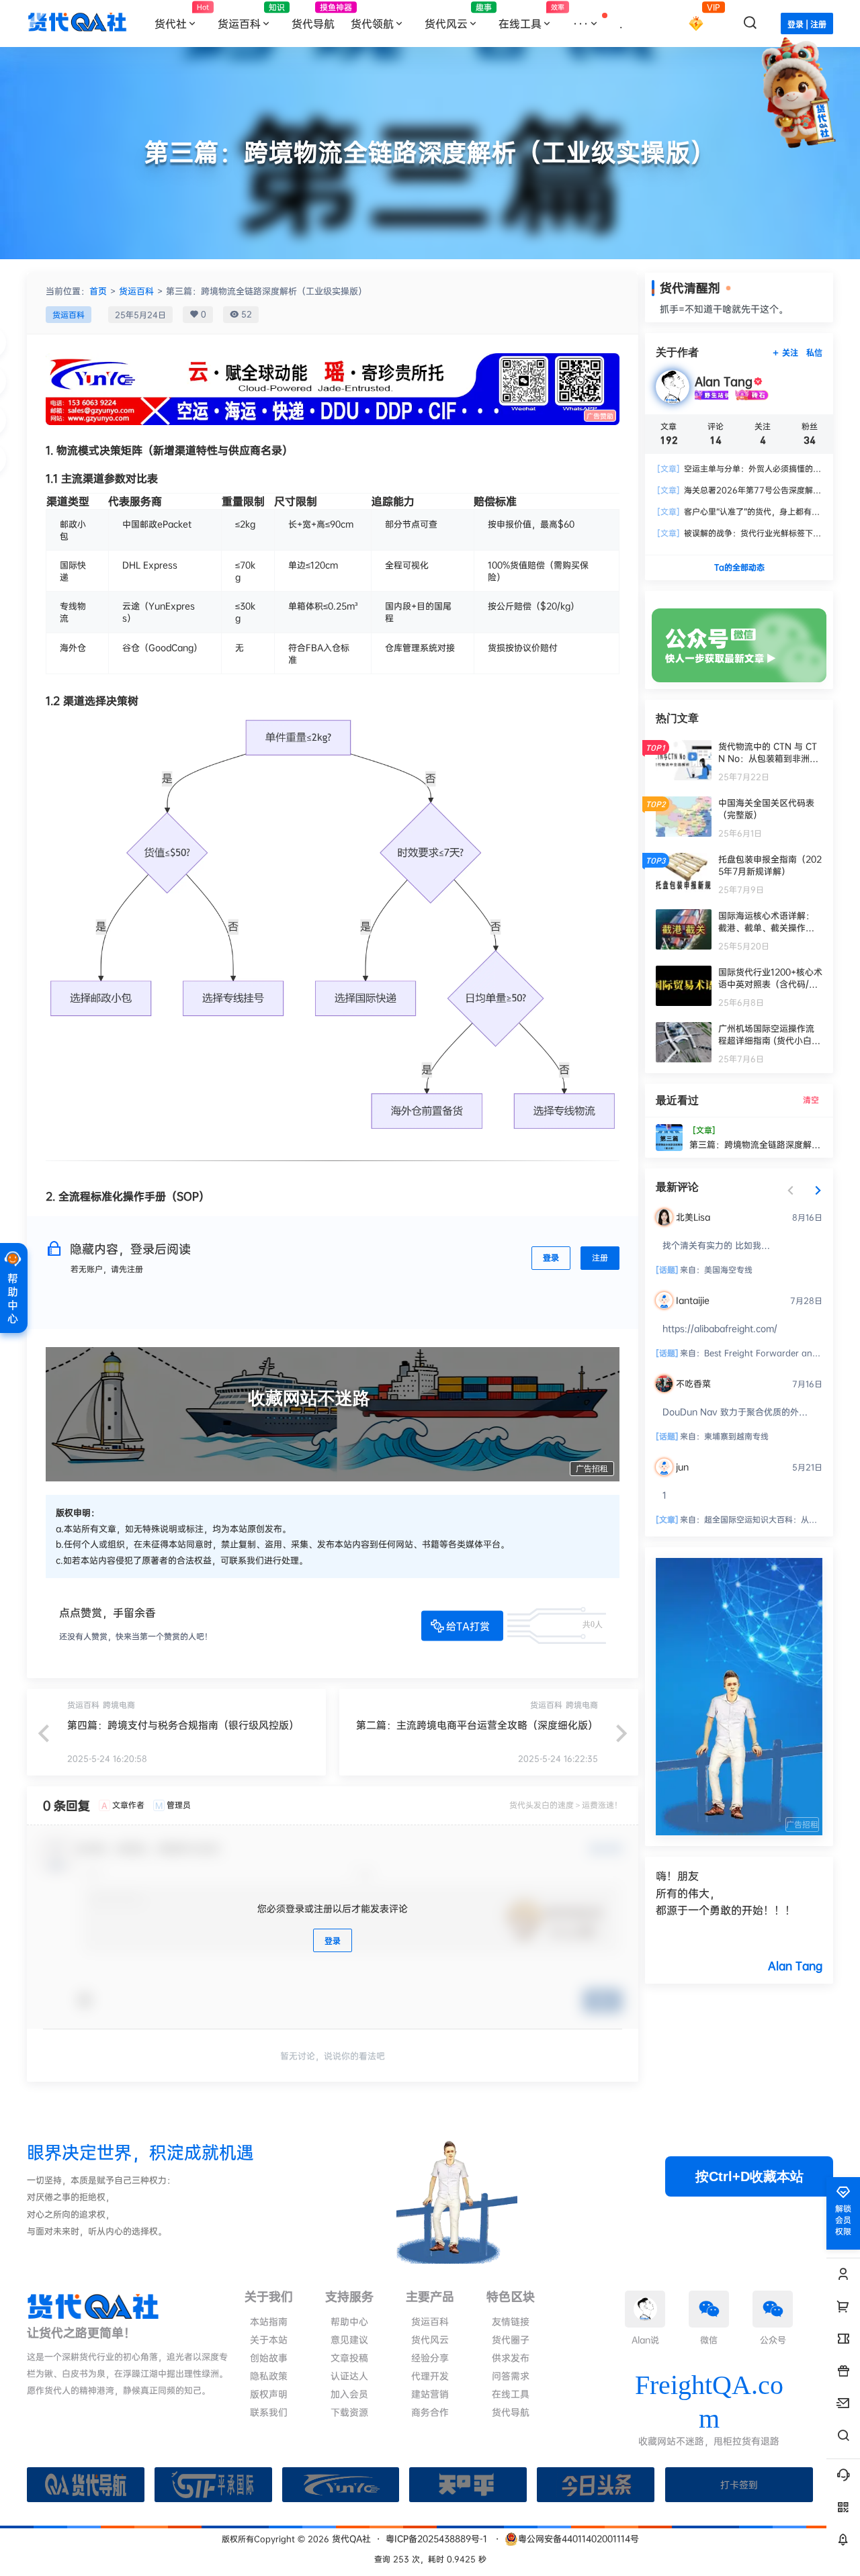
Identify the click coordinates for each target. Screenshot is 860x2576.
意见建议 (349, 2339)
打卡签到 (739, 2484)
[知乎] (468, 2485)
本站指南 (269, 2321)
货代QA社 (350, 2538)
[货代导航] (86, 2485)
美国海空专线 (728, 1270)
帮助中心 (349, 2321)
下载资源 (349, 2412)
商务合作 (430, 2412)
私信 (814, 353)
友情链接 (511, 2321)
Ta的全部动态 (739, 567)
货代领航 (372, 24)
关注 (790, 353)
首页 (98, 291)
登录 (551, 1257)
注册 (600, 1257)
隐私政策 (269, 2376)
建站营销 (430, 2394)
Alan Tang (795, 1966)
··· (580, 24)
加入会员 (349, 2394)
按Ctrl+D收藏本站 (749, 2176)
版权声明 (269, 2394)
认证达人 (349, 2376)
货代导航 (511, 2412)
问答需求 (511, 2376)
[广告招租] (739, 1565)
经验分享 (430, 2357)
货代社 (182, 17)
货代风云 (458, 16)
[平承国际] (213, 2485)
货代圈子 (511, 2339)
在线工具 (531, 17)
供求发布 (511, 2357)
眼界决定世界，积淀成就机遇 (140, 2152)
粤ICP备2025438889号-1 (436, 2538)
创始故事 (269, 2357)
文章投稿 (349, 2357)
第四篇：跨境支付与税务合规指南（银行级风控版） (183, 1725)
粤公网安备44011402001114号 (578, 2538)
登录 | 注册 (807, 25)
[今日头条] (596, 2485)
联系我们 (269, 2412)
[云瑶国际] (341, 2485)
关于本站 (269, 2339)
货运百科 (251, 16)
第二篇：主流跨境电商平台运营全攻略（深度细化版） (477, 1725)
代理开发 (430, 2376)
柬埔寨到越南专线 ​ (736, 1436)
